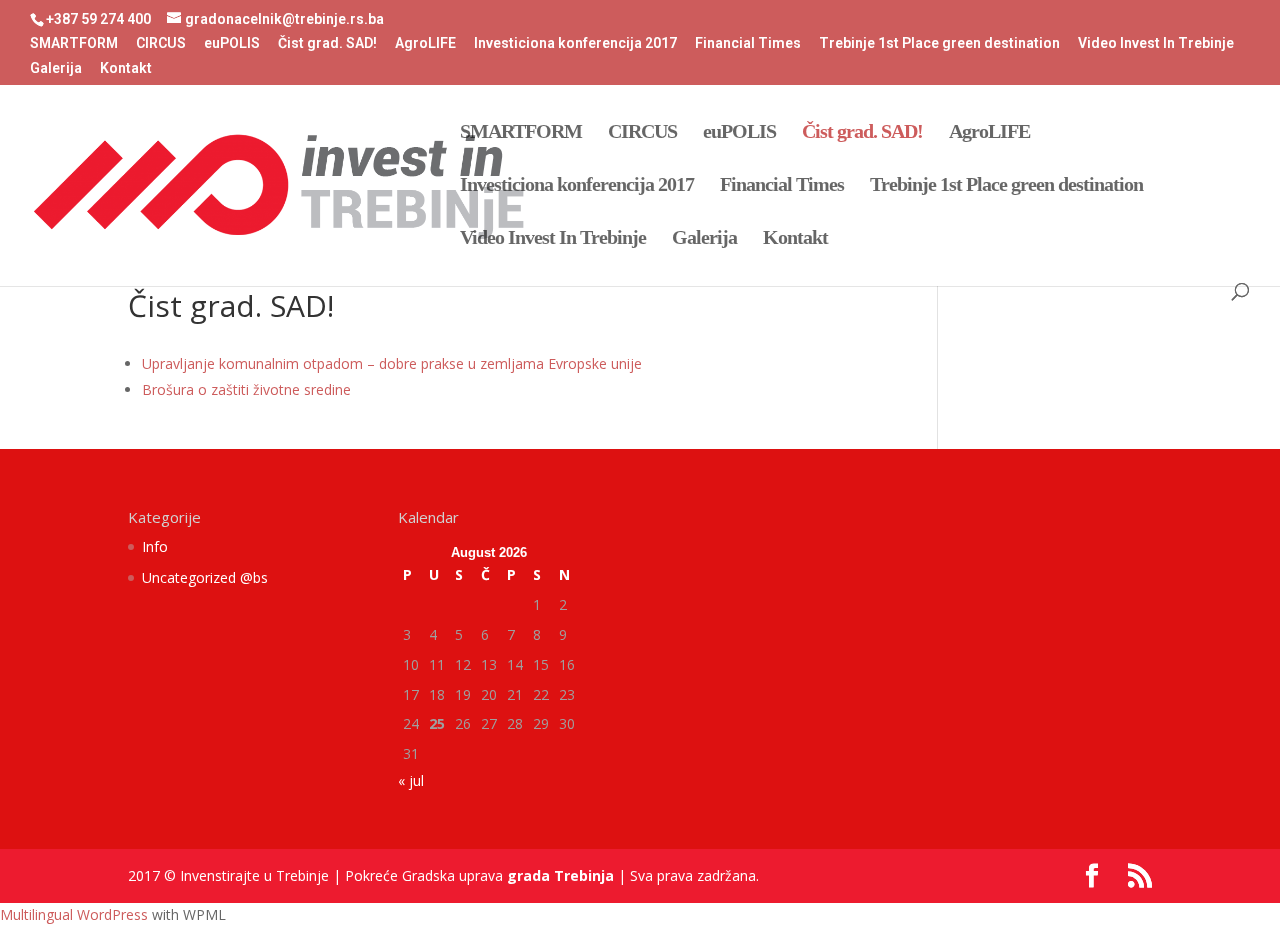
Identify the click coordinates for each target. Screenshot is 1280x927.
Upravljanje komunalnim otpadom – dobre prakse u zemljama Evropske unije (392, 363)
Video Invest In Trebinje (1156, 43)
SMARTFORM (74, 43)
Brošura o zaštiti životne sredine (246, 389)
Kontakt (126, 68)
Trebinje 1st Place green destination (939, 43)
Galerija (56, 68)
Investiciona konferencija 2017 (575, 43)
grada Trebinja (560, 875)
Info (155, 546)
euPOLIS (232, 43)
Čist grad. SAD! (327, 43)
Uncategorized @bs (205, 577)
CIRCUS (161, 43)
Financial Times (748, 43)
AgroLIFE (425, 43)
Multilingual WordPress (74, 914)
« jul (411, 780)
